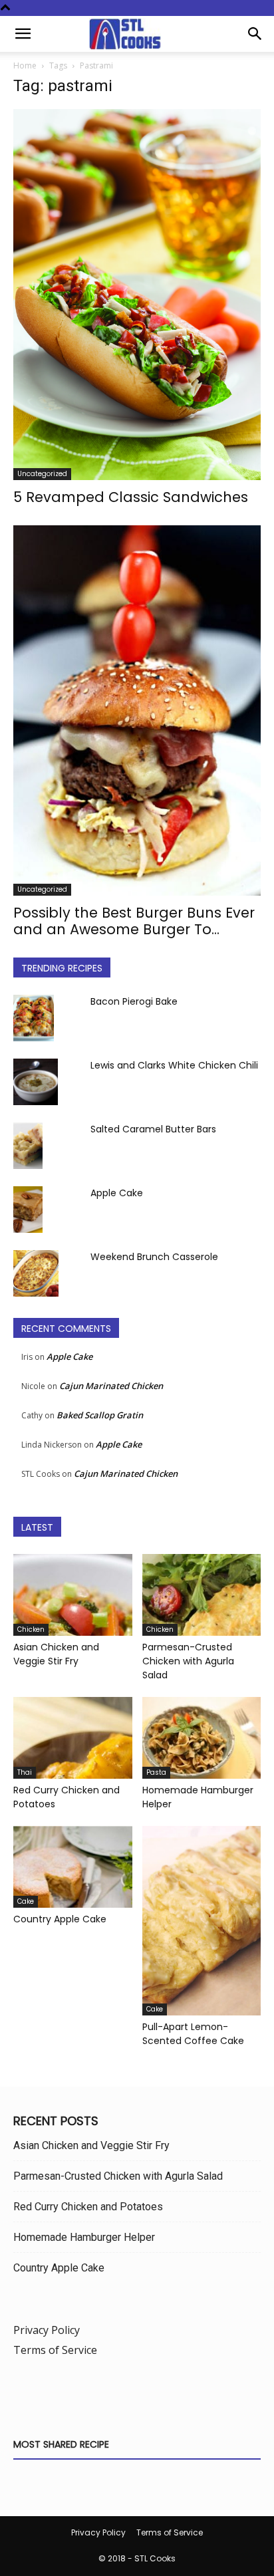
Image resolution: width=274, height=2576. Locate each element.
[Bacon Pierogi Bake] (34, 1018)
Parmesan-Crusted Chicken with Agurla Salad (188, 1661)
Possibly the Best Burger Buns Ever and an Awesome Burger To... (134, 921)
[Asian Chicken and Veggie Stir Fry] (73, 1595)
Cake (26, 1901)
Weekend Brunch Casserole (154, 1257)
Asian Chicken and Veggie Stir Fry (56, 1654)
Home (25, 65)
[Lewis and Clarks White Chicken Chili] (36, 1082)
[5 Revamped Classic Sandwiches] (137, 295)
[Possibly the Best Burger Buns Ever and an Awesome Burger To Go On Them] (137, 710)
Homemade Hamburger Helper (84, 2237)
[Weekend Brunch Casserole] (36, 1273)
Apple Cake (117, 1193)
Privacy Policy (47, 2330)
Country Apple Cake (60, 1919)
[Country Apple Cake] (73, 1867)
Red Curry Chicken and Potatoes (88, 2207)
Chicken (31, 1629)
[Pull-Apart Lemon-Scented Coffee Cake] (202, 1921)
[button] (23, 34)
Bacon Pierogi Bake (134, 1001)
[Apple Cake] (28, 1210)
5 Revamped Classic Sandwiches (131, 497)
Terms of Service (55, 2350)
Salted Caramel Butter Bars (153, 1129)
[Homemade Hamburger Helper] (202, 1738)
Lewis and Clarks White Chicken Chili (174, 1065)
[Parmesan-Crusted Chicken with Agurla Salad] (202, 1595)
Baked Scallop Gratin (100, 1415)
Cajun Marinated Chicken (111, 1386)
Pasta (156, 1772)
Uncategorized (42, 474)
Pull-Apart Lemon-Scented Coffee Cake (193, 2034)
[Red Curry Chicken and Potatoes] (73, 1738)
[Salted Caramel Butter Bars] (28, 1146)
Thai (25, 1772)
